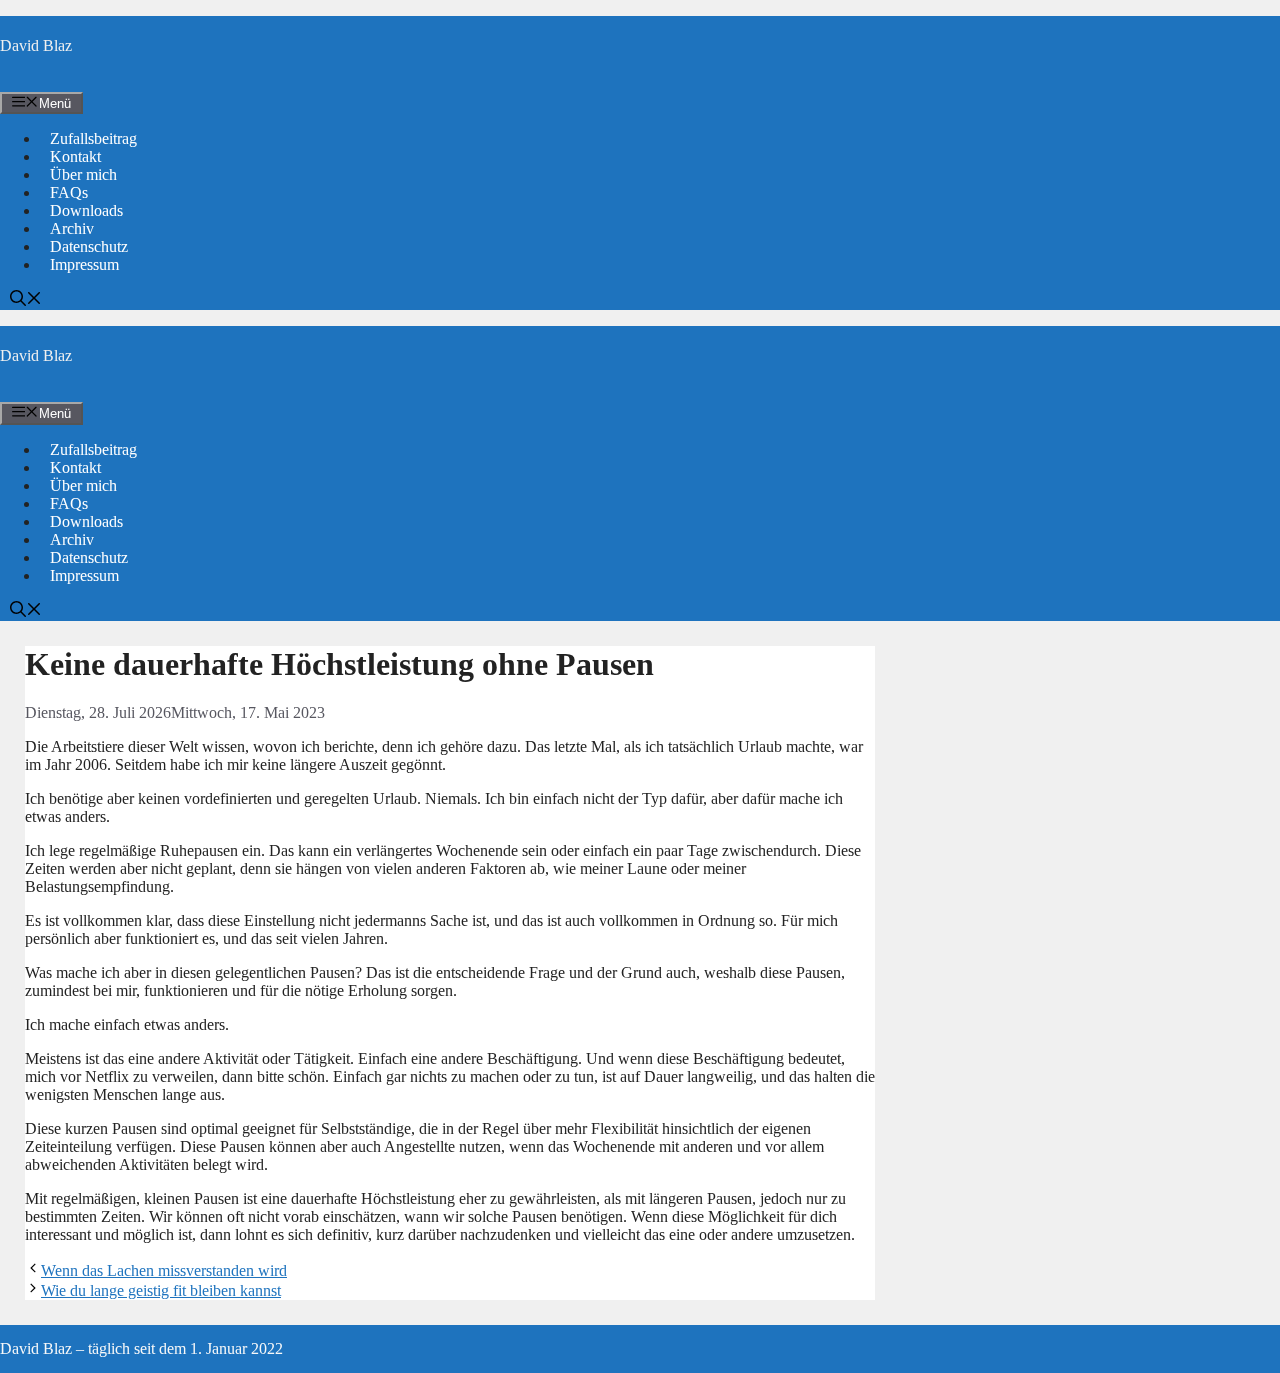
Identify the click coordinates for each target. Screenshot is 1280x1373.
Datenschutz (89, 246)
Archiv (72, 228)
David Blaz (36, 45)
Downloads (86, 210)
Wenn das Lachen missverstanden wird (164, 1270)
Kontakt (75, 156)
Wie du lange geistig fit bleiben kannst (161, 1290)
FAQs (69, 192)
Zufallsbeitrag (93, 138)
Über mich (83, 174)
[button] (26, 300)
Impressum (84, 264)
